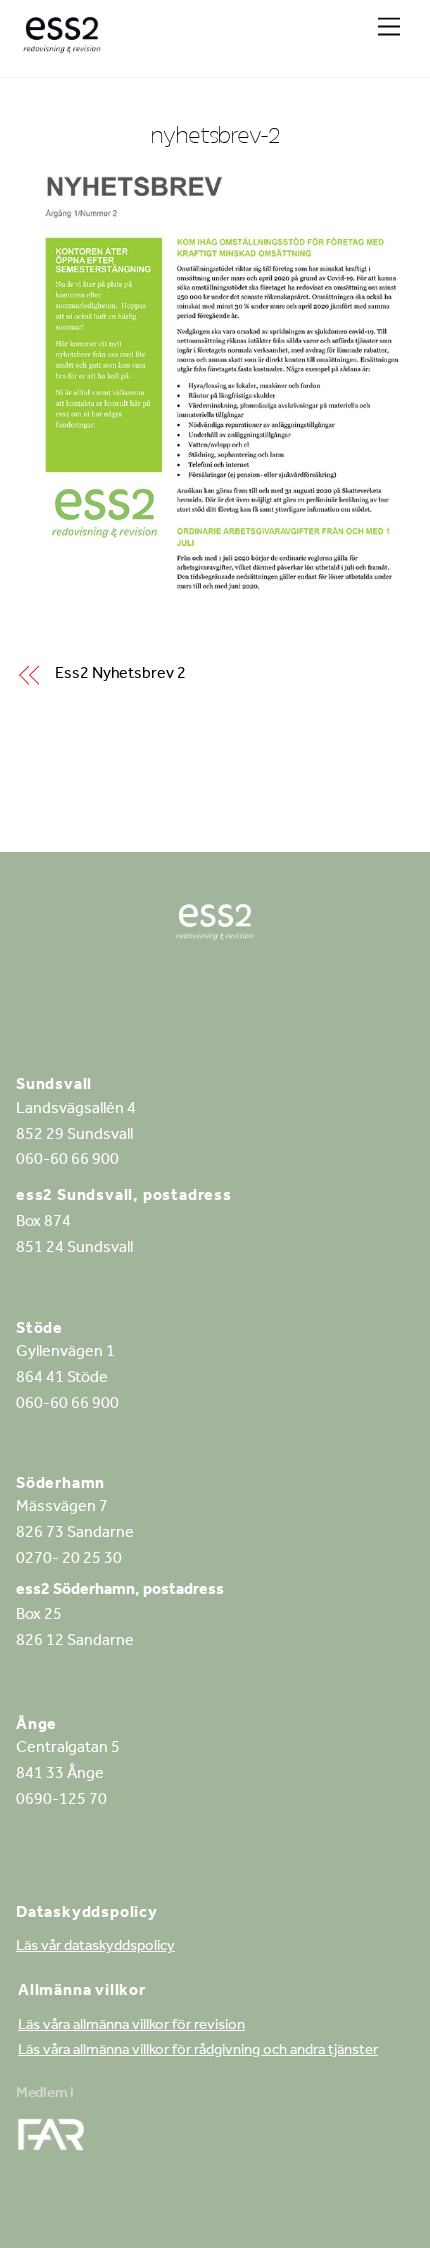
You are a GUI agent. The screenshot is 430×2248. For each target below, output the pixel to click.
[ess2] (62, 42)
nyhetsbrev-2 (215, 134)
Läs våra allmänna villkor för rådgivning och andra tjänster (198, 2051)
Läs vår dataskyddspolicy (95, 1947)
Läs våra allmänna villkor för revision (131, 2026)
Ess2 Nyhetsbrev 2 (120, 675)
